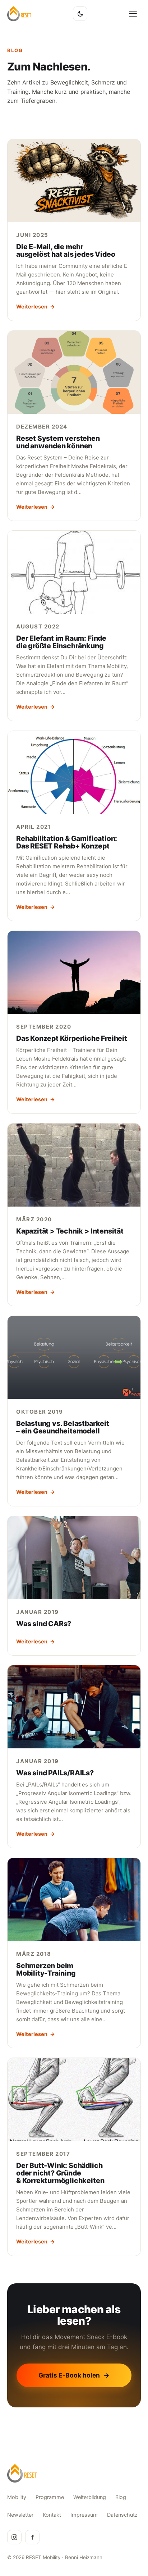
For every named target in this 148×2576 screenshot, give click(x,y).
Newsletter (20, 2515)
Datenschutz (122, 2515)
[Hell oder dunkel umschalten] (80, 14)
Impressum (84, 2515)
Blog (121, 2497)
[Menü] (133, 14)
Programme (50, 2497)
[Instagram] (14, 2537)
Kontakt (52, 2515)
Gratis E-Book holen (74, 2375)
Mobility (17, 2497)
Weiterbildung (90, 2497)
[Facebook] (32, 2537)
